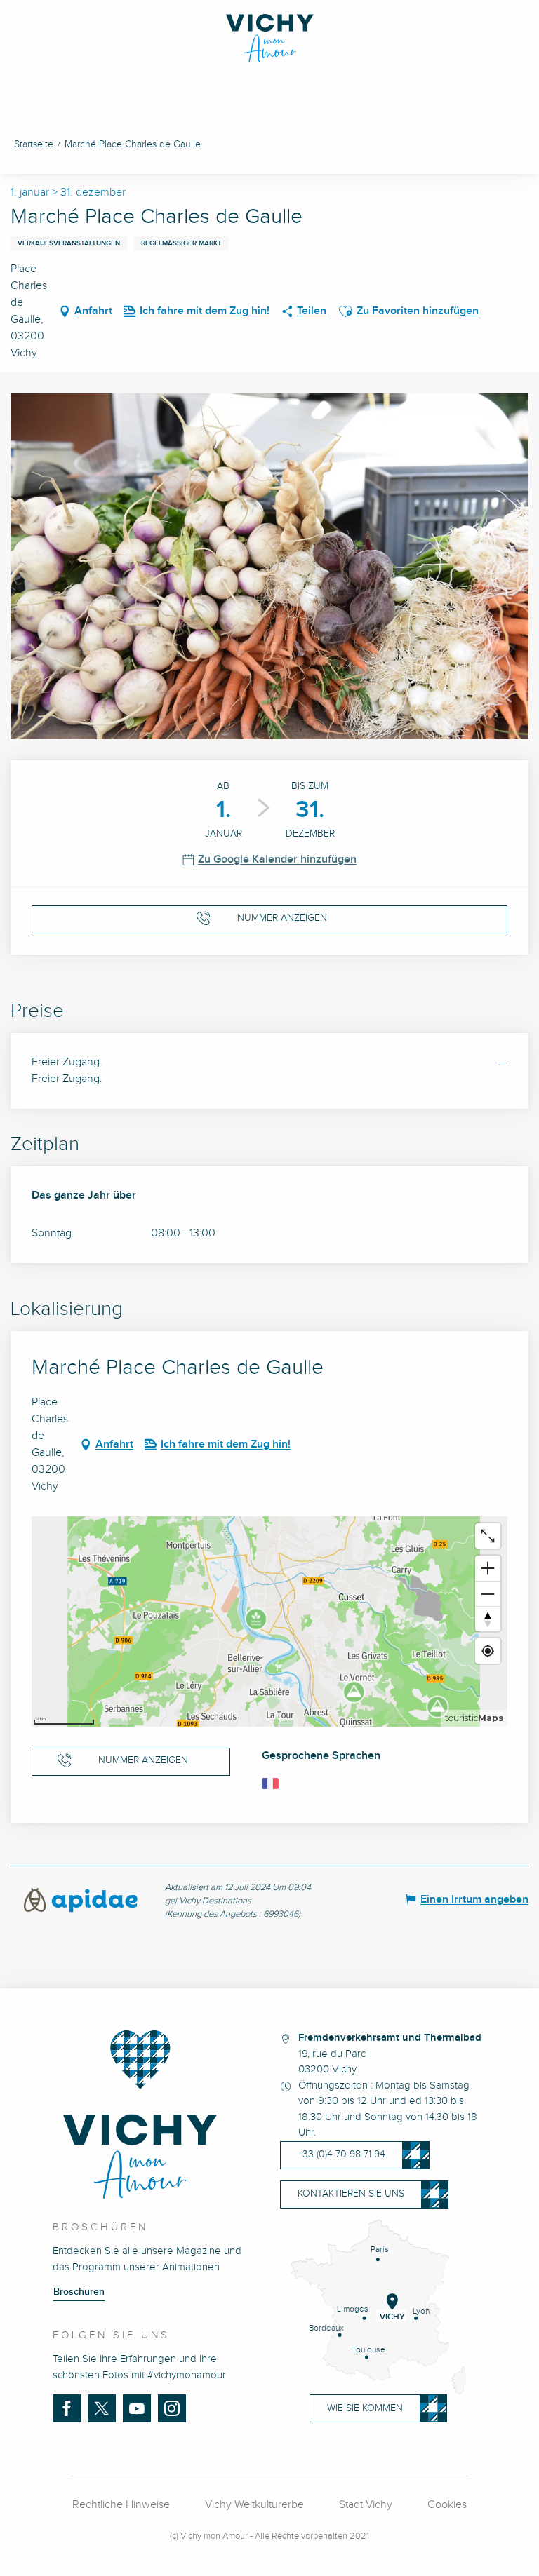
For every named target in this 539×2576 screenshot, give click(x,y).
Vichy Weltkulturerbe (254, 2505)
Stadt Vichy (366, 2505)
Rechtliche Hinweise (121, 2505)
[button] (345, 311)
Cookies (447, 2505)
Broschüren (79, 2292)
